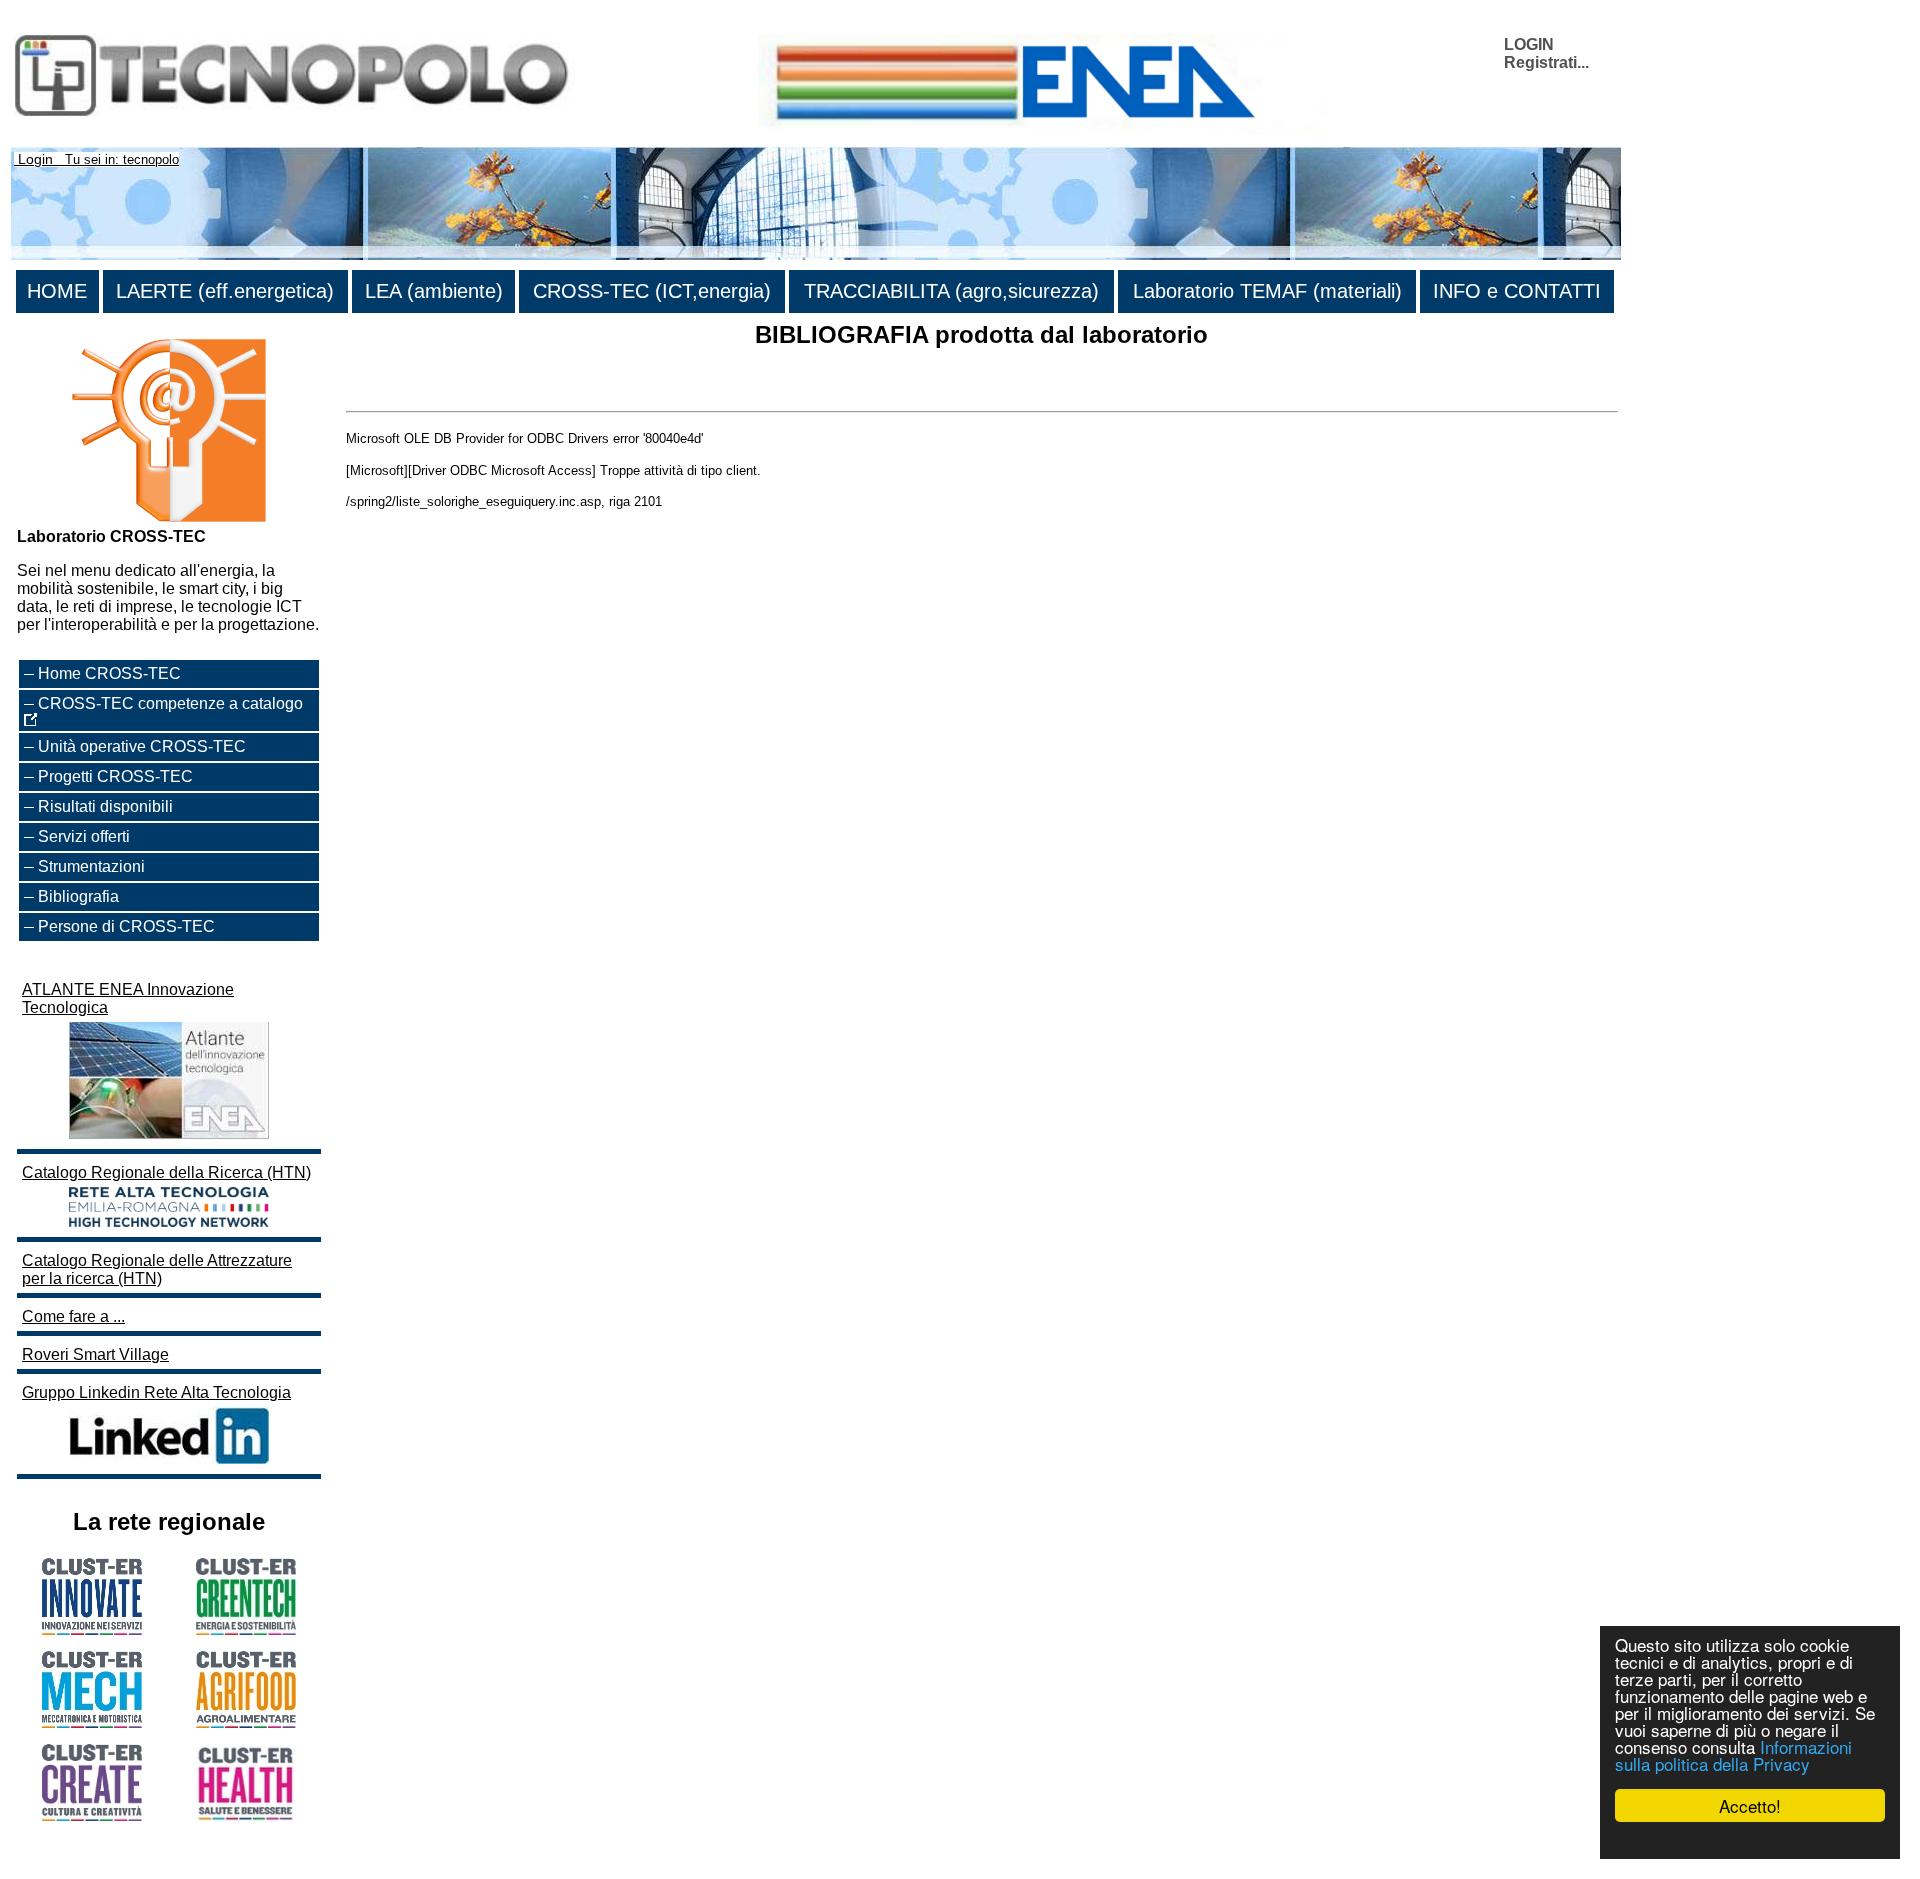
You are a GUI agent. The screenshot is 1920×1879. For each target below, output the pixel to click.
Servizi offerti (84, 836)
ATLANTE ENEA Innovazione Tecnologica (128, 998)
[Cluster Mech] (92, 1722)
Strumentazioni (91, 866)
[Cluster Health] (246, 1816)
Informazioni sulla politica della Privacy (1733, 1755)
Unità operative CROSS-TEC (142, 746)
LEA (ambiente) (434, 291)
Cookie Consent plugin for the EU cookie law (1750, 1840)
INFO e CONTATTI (1517, 291)
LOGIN (1529, 44)
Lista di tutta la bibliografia (438, 393)
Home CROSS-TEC (109, 673)
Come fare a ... (73, 1316)
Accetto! (1750, 1805)
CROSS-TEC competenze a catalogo (170, 703)
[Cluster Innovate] (92, 1629)
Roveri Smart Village (95, 1354)
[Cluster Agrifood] (246, 1722)
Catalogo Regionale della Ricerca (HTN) (166, 1172)
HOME (57, 291)
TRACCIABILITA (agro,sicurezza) (951, 291)
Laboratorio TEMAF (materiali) (1267, 291)
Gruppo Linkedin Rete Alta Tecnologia (156, 1392)
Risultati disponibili (105, 806)
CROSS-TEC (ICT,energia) (652, 291)
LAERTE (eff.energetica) (225, 291)
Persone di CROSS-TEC (126, 926)
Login (35, 159)
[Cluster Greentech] (246, 1629)
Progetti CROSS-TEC (115, 776)
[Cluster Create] (92, 1815)
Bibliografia (78, 896)
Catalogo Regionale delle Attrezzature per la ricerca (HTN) (157, 1269)
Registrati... (1546, 62)
